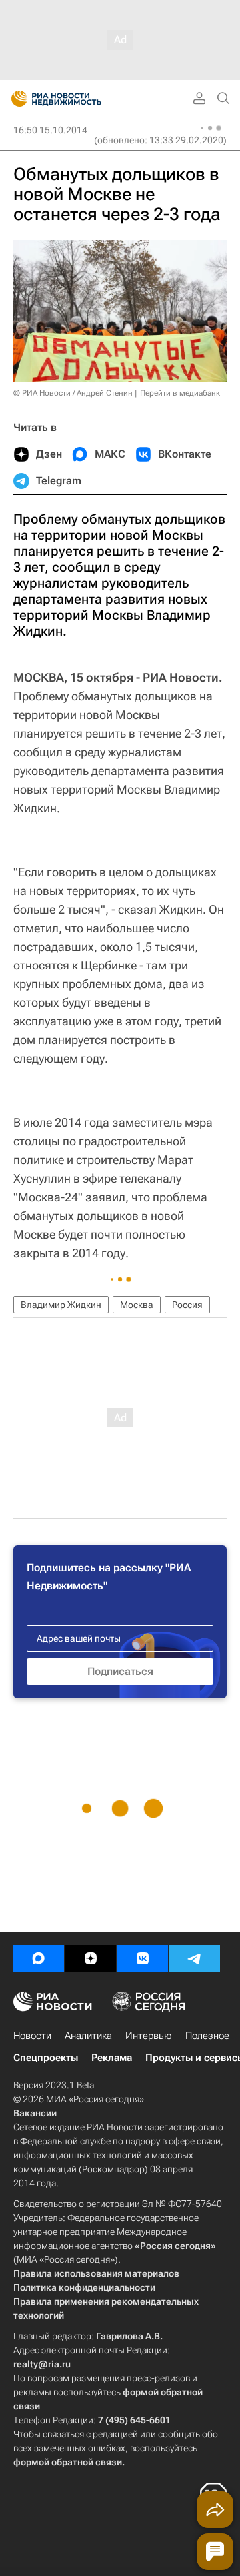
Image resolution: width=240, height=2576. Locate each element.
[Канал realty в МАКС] (39, 1958)
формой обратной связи (68, 2462)
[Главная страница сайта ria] (15, 99)
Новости (32, 2036)
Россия (187, 1305)
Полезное (207, 2036)
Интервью (149, 2036)
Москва (137, 1305)
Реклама (112, 2058)
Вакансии (35, 2113)
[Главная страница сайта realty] (80, 99)
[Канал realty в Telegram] (195, 1958)
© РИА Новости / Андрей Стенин (73, 393)
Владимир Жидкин (61, 1305)
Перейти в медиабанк (180, 393)
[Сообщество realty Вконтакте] (143, 1958)
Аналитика (88, 2036)
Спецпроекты (46, 2058)
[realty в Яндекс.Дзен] (91, 1958)
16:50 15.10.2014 (50, 130)
